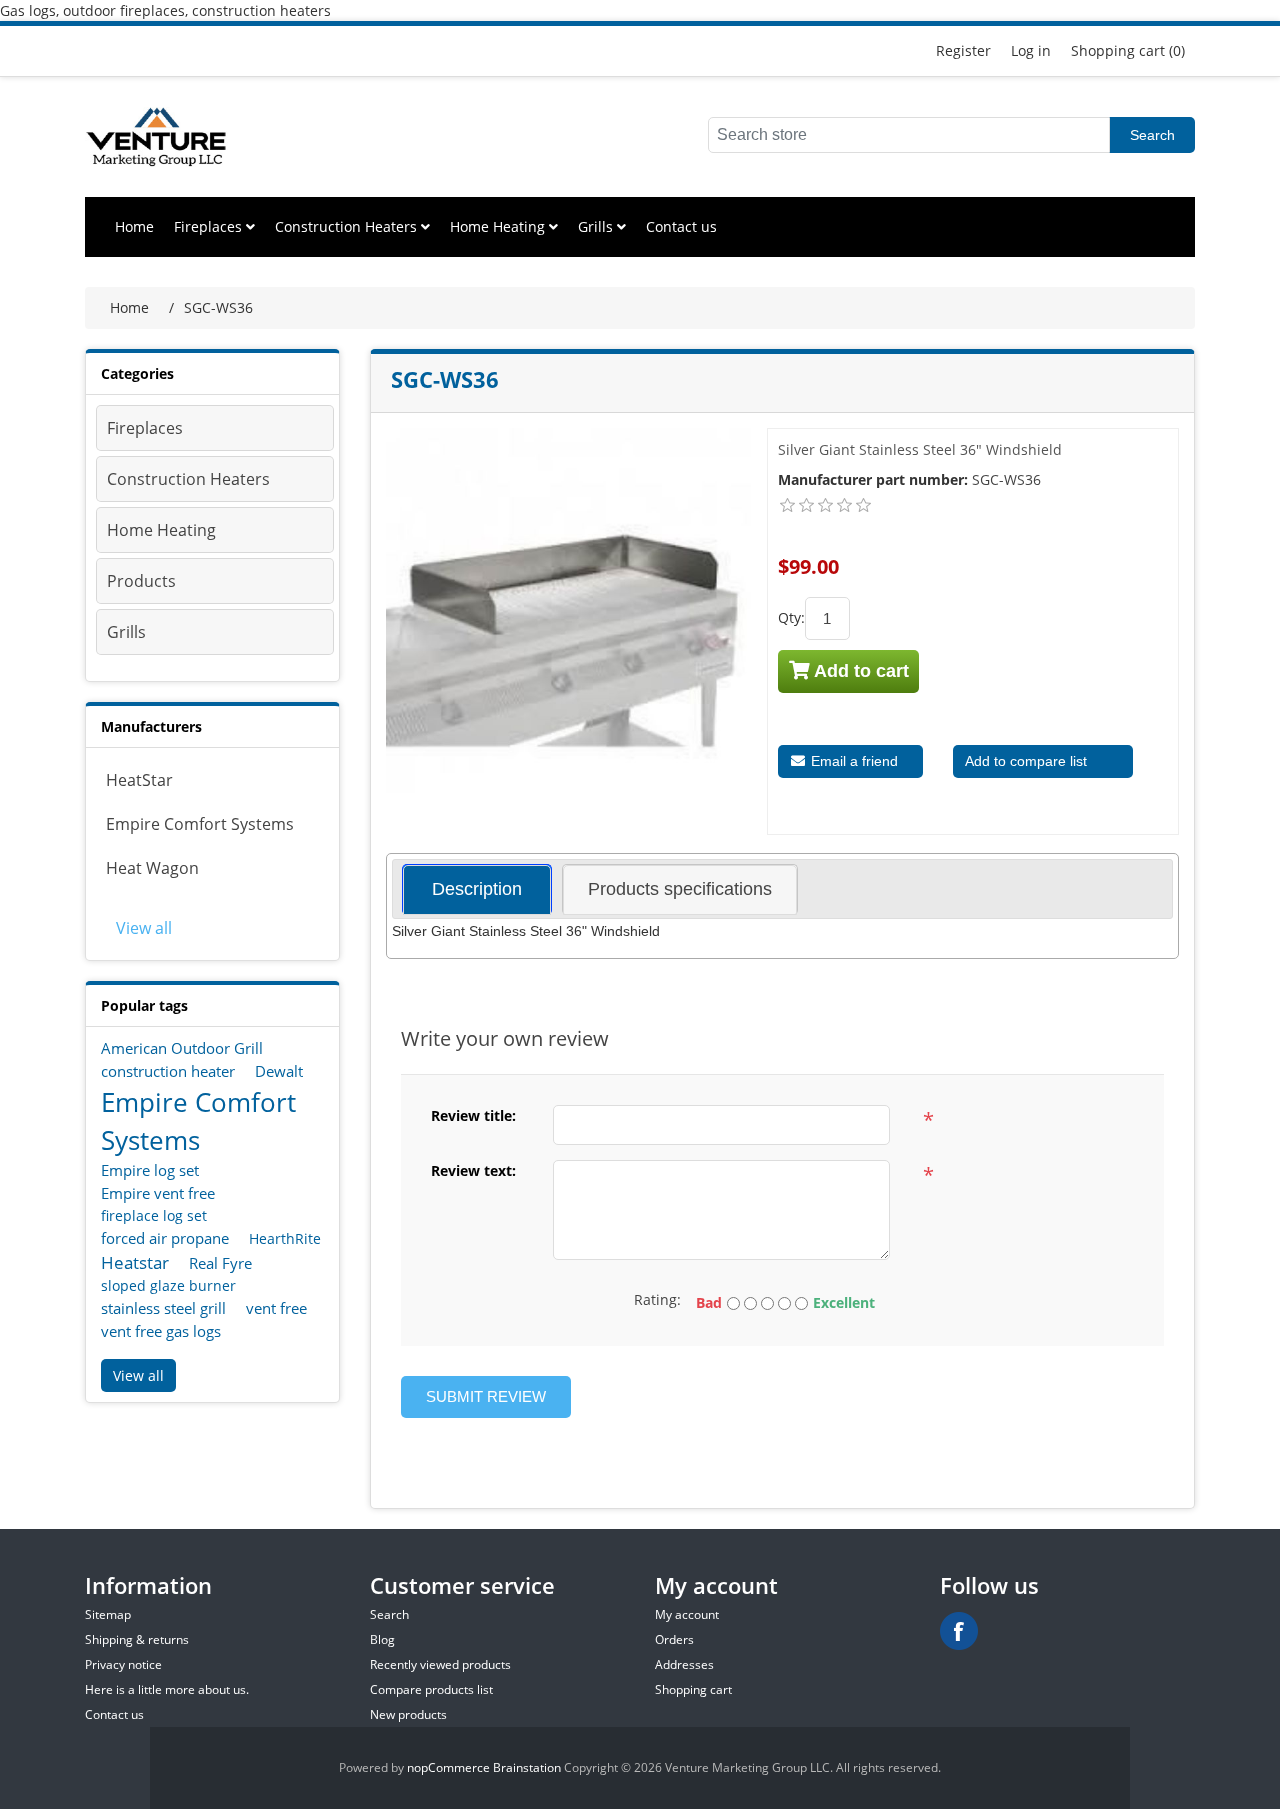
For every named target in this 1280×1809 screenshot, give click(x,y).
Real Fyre (220, 1263)
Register (963, 50)
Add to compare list (1026, 761)
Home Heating (499, 226)
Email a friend (852, 761)
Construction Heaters (348, 226)
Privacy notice (123, 1664)
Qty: (791, 617)
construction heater (168, 1071)
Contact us (681, 226)
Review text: (473, 1170)
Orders (674, 1639)
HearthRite (285, 1238)
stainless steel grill (163, 1308)
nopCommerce (448, 1767)
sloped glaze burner (168, 1285)
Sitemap (108, 1614)
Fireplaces (210, 226)
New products (408, 1714)
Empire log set (150, 1170)
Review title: (473, 1115)
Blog (382, 1639)
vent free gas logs (161, 1331)
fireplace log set (154, 1215)
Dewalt (279, 1071)
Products (141, 581)
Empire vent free (158, 1193)
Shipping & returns (137, 1639)
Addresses (684, 1664)
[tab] (477, 889)
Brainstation (528, 1767)
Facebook (959, 1631)
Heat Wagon (152, 868)
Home (134, 226)
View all (144, 928)
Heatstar (135, 1262)
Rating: (657, 1299)
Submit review (486, 1396)
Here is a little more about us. (167, 1689)
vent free (276, 1308)
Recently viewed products (440, 1664)
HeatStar (139, 780)
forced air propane (165, 1238)
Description (477, 889)
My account (687, 1614)
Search (1152, 135)
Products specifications (680, 889)
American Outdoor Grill (182, 1048)
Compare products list (431, 1689)
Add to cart (859, 671)
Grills (597, 226)
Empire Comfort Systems (200, 824)
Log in (1031, 50)
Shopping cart (693, 1689)
